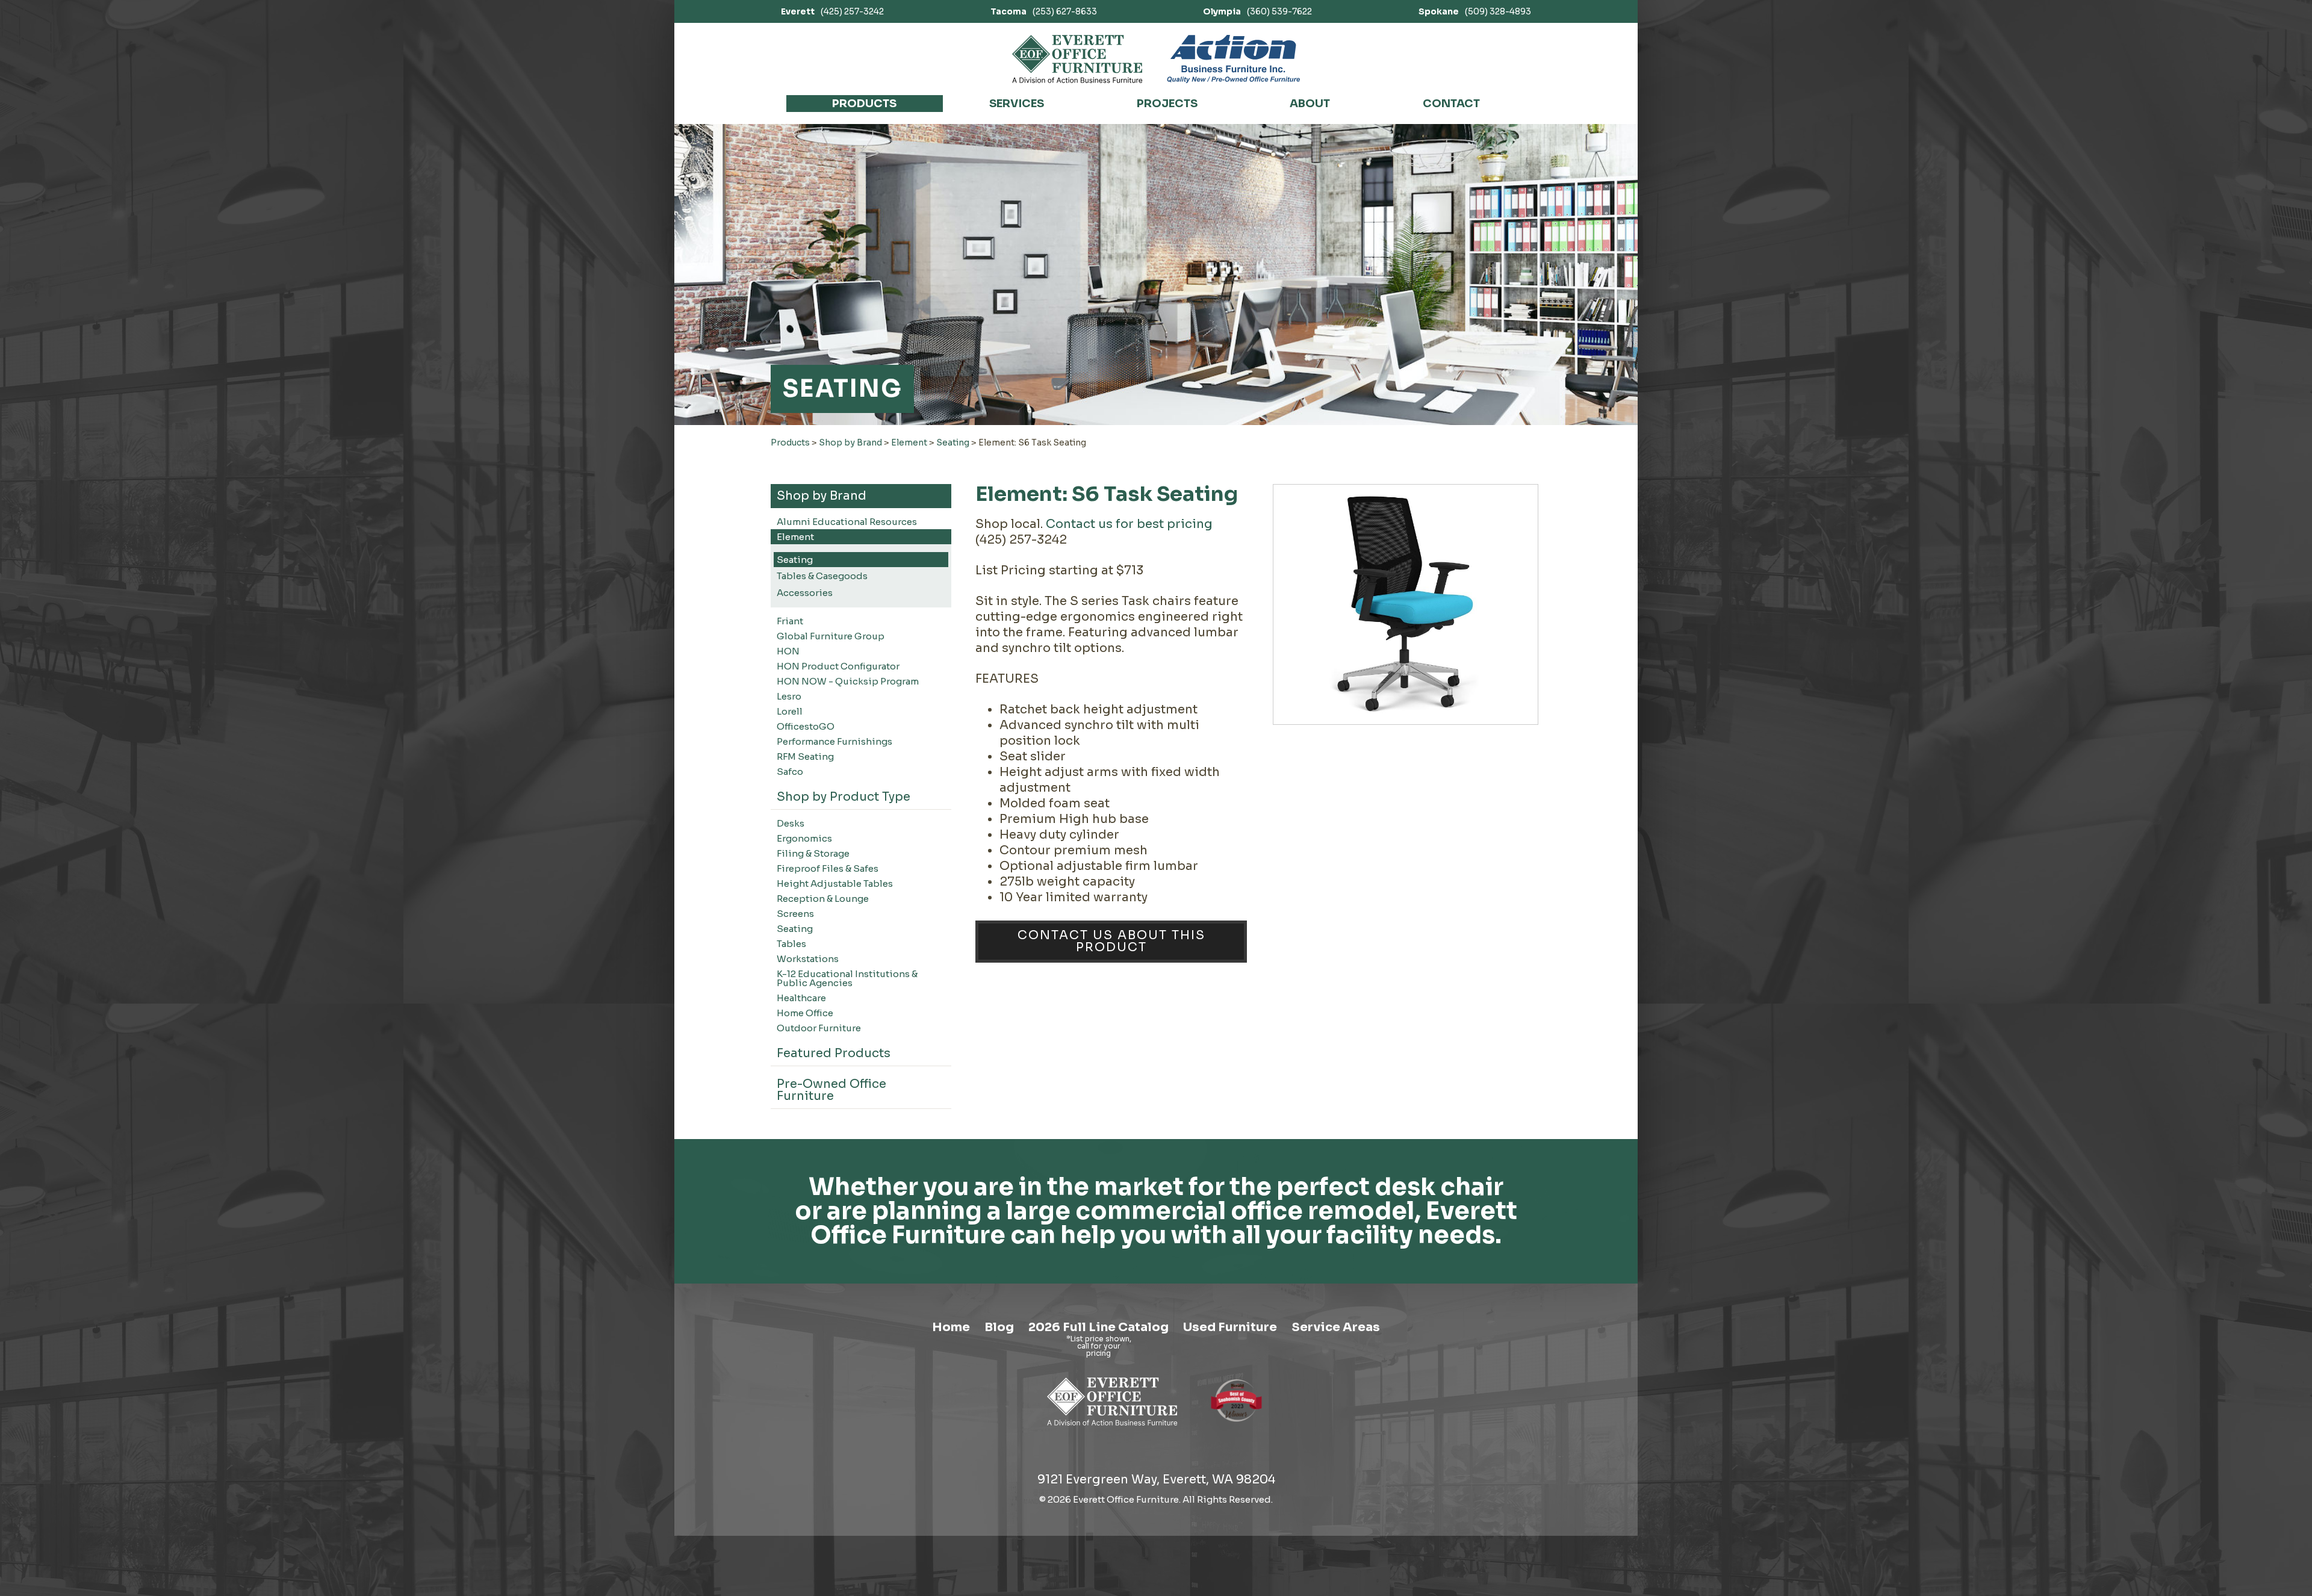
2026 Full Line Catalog (1099, 1327)
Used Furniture (1230, 1327)
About (1310, 104)
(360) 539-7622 (1257, 11)
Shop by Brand (850, 442)
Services (1017, 104)
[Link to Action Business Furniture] (1233, 59)
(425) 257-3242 (832, 11)
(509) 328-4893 (1475, 11)
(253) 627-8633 (1044, 11)
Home (951, 1327)
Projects (1167, 104)
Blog (999, 1327)
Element (909, 442)
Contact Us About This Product (1111, 941)
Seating (953, 442)
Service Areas (1336, 1327)
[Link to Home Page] (1112, 1428)
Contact (1451, 104)
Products (864, 104)
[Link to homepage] (1077, 59)
